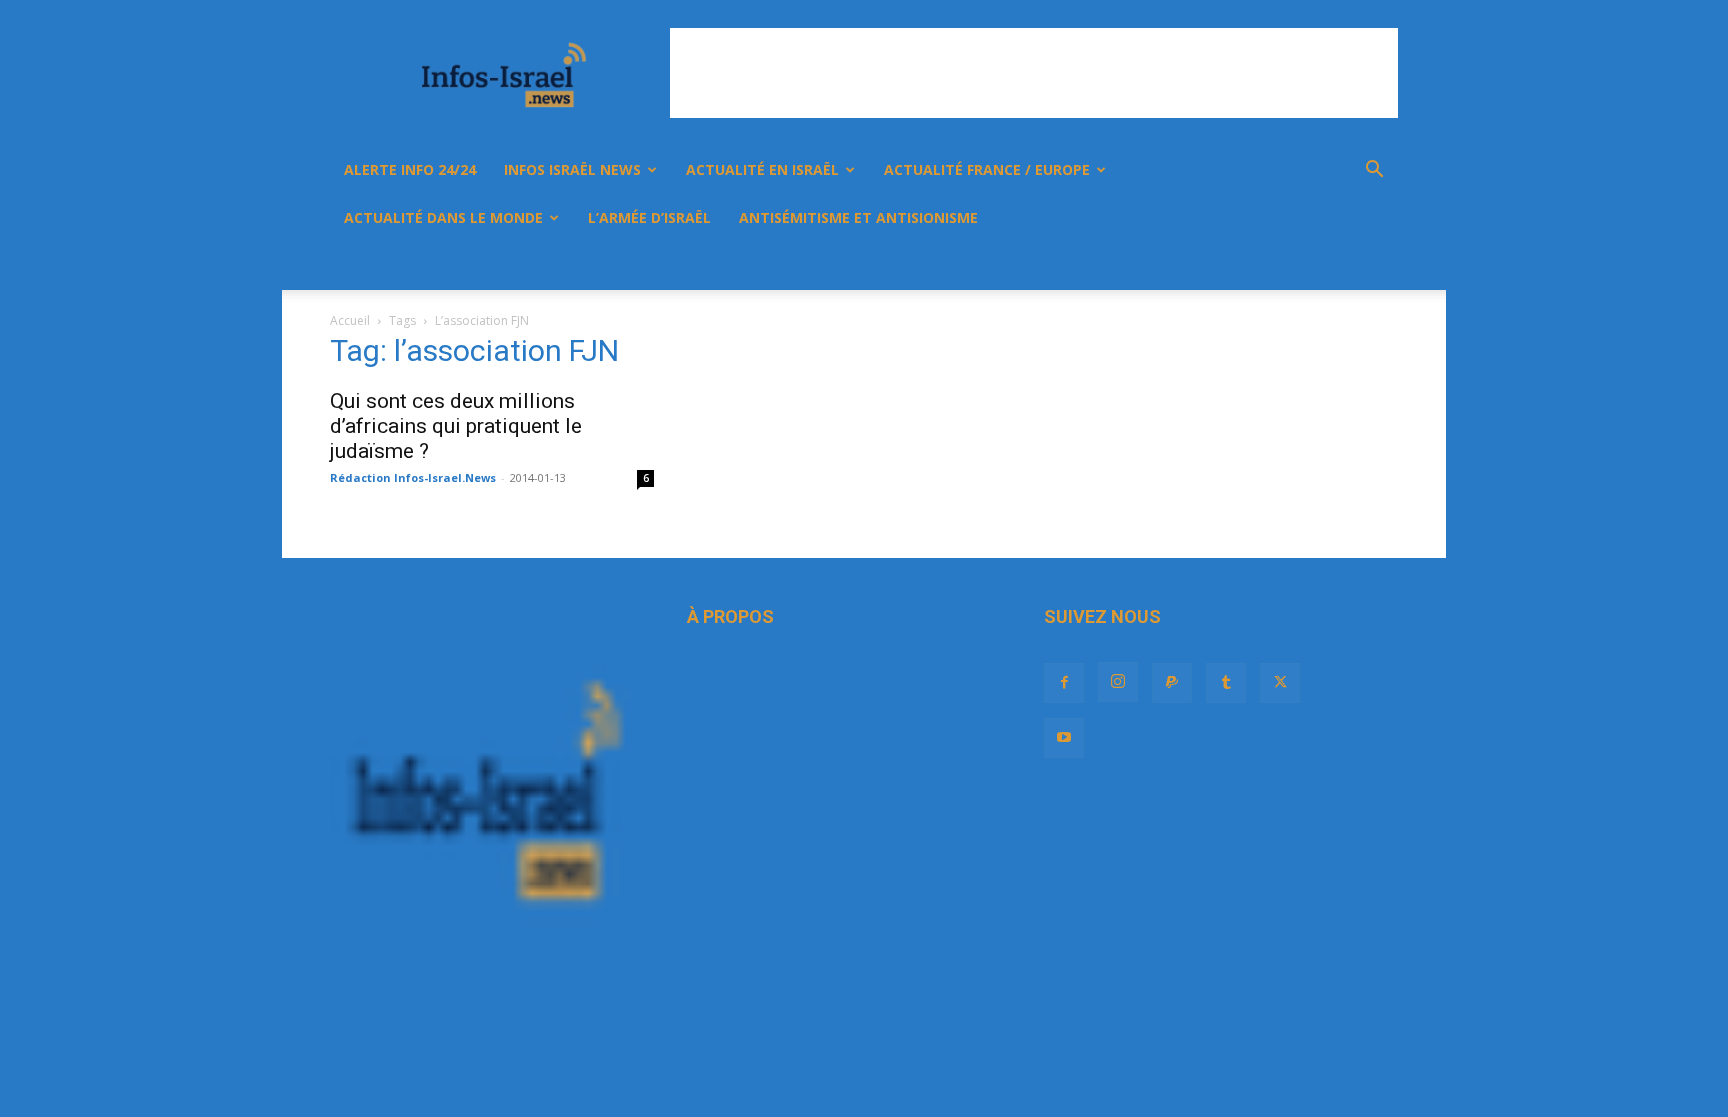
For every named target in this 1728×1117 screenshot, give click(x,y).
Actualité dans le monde (443, 217)
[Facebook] (1160, 266)
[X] (1296, 266)
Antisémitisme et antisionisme (858, 217)
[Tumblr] (1262, 266)
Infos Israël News (572, 169)
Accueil (350, 320)
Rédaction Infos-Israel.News (413, 477)
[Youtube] (1330, 266)
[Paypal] (1228, 266)
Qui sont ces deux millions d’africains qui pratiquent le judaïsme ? (456, 426)
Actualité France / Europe (987, 169)
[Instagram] (1194, 266)
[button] (1374, 171)
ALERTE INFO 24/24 (410, 169)
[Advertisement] (1034, 73)
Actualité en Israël (762, 169)
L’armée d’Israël (649, 217)
